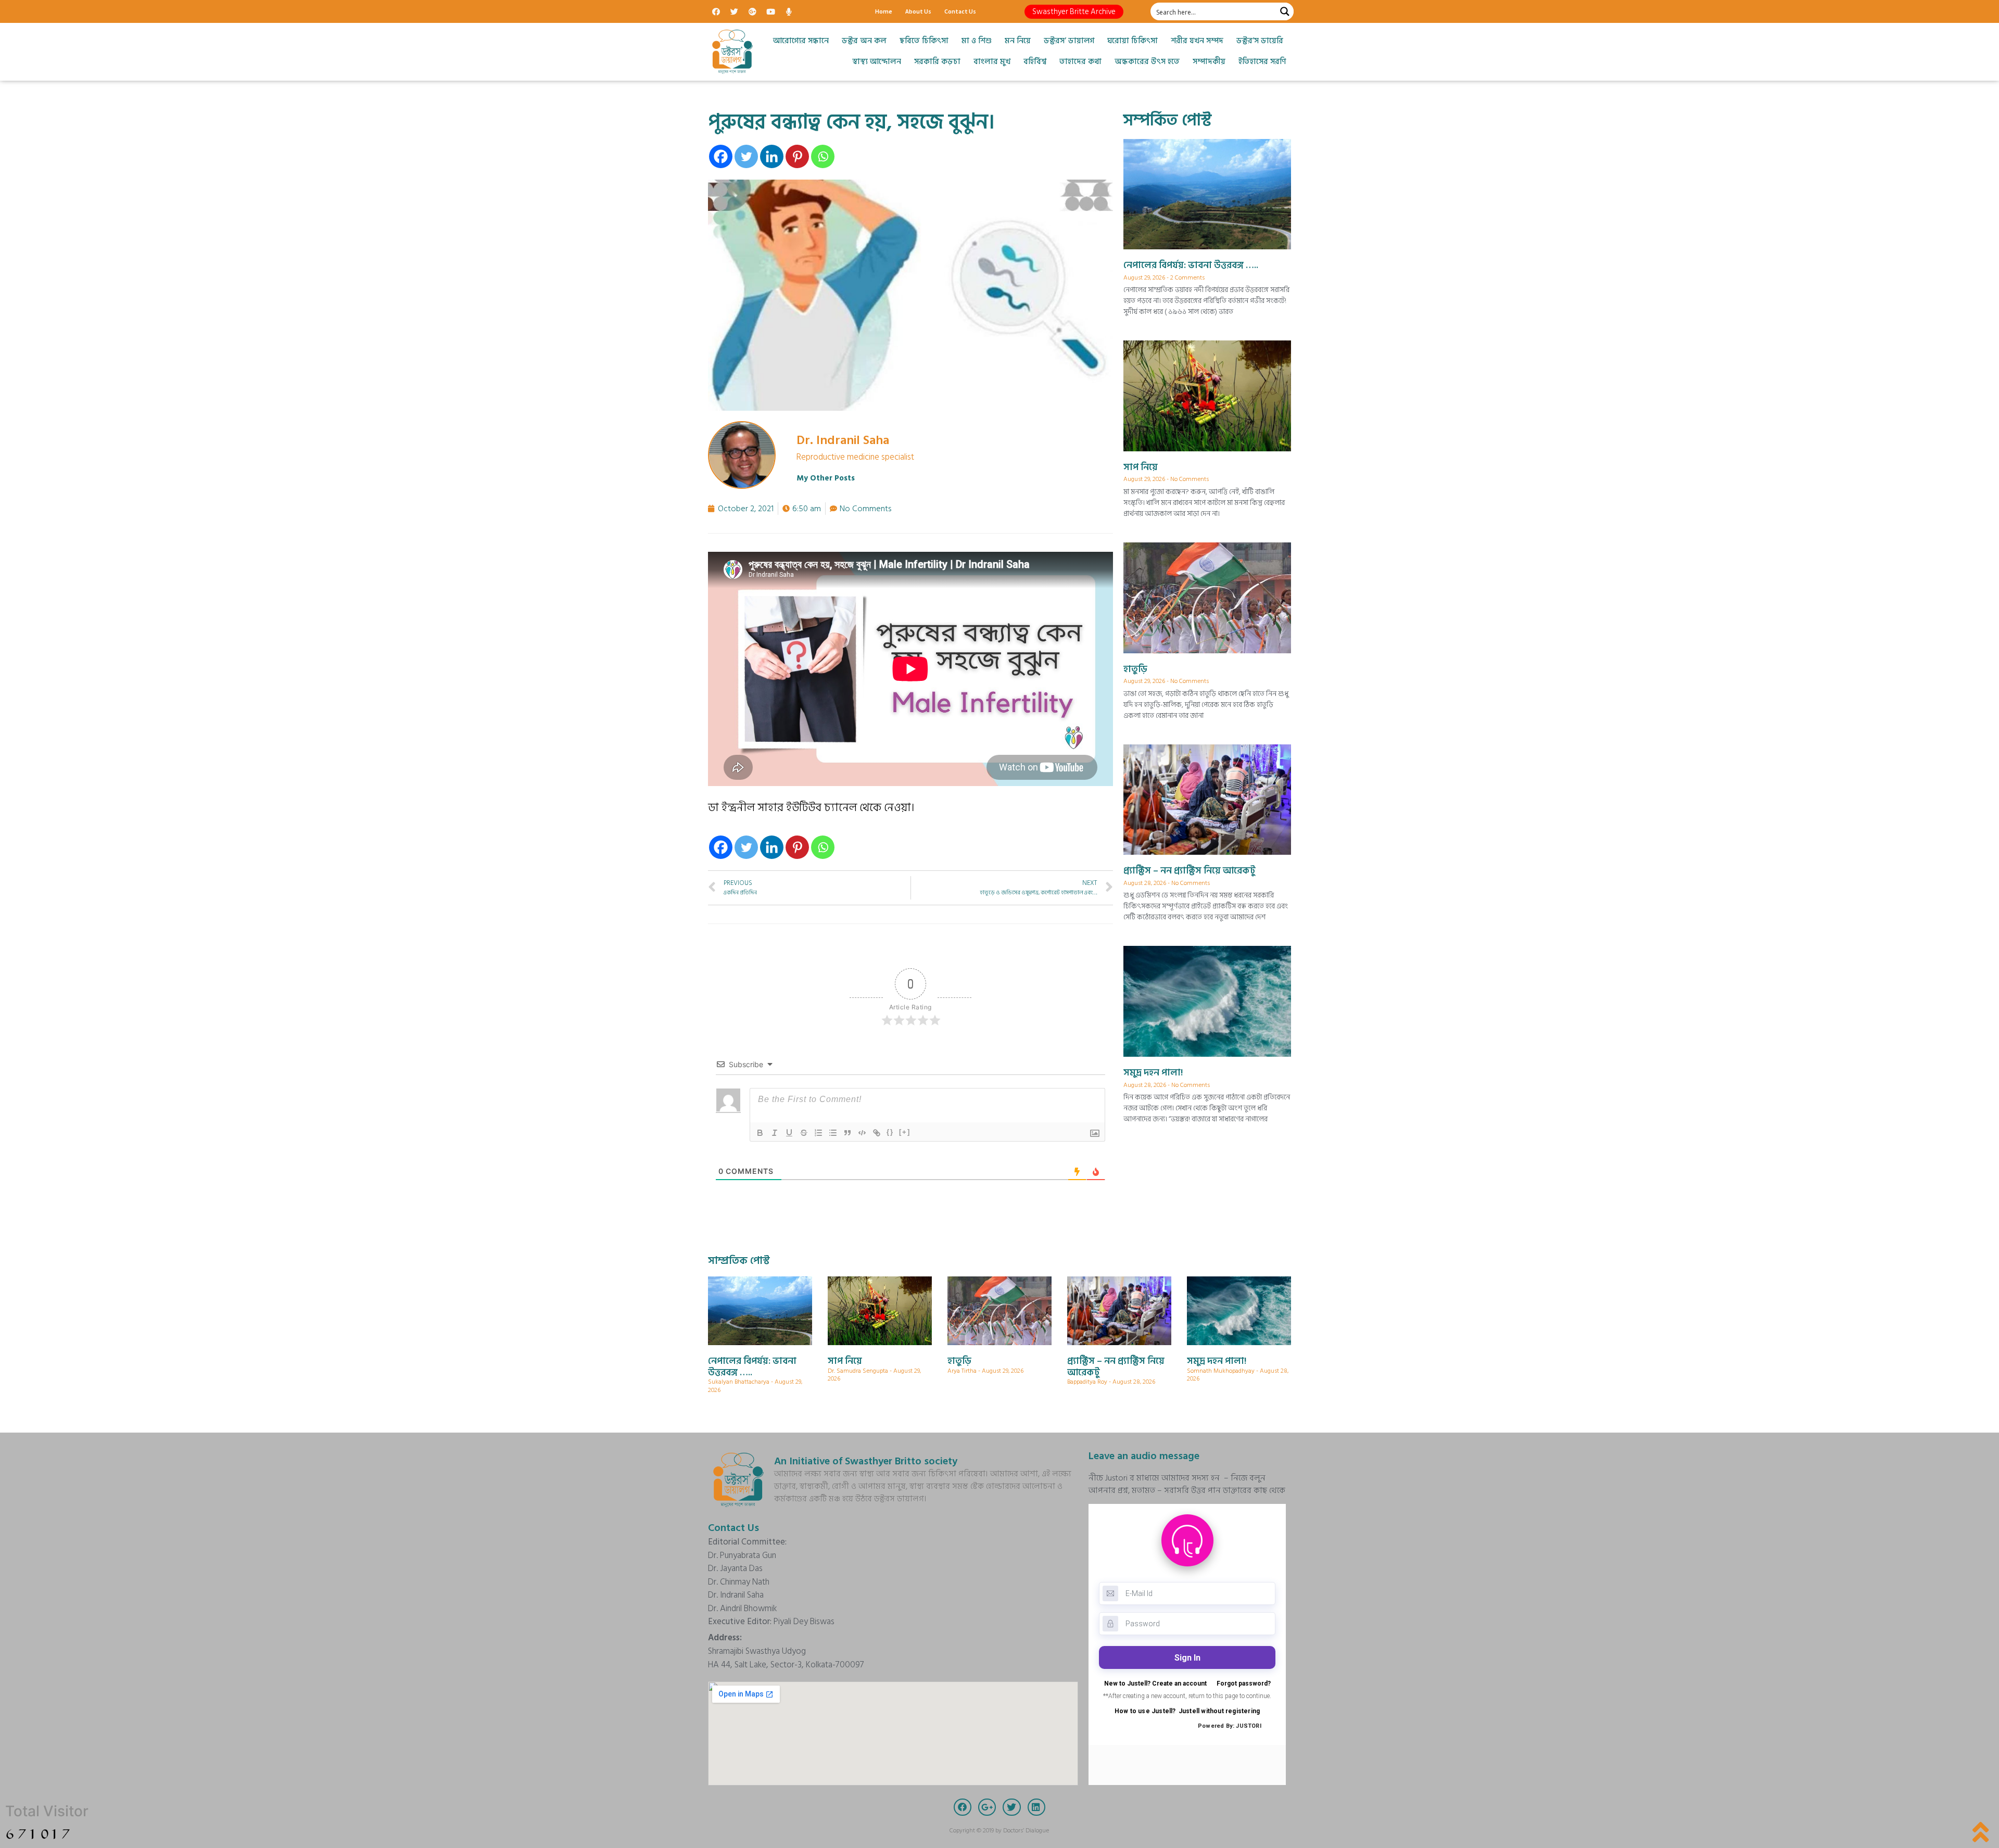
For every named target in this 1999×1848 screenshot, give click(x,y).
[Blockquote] (847, 1133)
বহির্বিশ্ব (1035, 62)
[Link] (877, 1133)
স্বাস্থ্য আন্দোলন (877, 62)
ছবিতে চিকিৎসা (924, 41)
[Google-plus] (752, 11)
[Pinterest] (797, 156)
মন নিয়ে (1018, 41)
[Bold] (760, 1133)
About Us (918, 11)
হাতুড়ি (1135, 669)
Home (884, 11)
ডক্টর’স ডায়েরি (1260, 41)
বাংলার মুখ (992, 62)
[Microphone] (789, 11)
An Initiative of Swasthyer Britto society (866, 1461)
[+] (905, 1132)
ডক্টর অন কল (864, 41)
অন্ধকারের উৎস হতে (1147, 62)
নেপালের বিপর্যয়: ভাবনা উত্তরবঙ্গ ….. (1191, 265)
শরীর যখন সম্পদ (1197, 41)
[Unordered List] (833, 1133)
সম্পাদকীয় (1209, 62)
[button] (1074, 12)
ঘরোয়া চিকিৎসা (1133, 41)
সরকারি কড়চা (937, 62)
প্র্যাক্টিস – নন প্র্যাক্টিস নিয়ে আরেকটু (1190, 871)
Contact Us (960, 11)
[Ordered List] (818, 1133)
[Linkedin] (772, 156)
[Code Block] (862, 1133)
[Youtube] (770, 11)
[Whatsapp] (823, 156)
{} (890, 1132)
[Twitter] (734, 11)
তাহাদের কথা (1080, 62)
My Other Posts (826, 478)
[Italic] (775, 1133)
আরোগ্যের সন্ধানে (801, 41)
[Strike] (804, 1133)
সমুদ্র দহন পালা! (1153, 1073)
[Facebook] (716, 11)
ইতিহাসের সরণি (1262, 62)
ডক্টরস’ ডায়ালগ (1069, 41)
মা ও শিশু (977, 41)
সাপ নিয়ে (1141, 467)
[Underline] (789, 1133)
